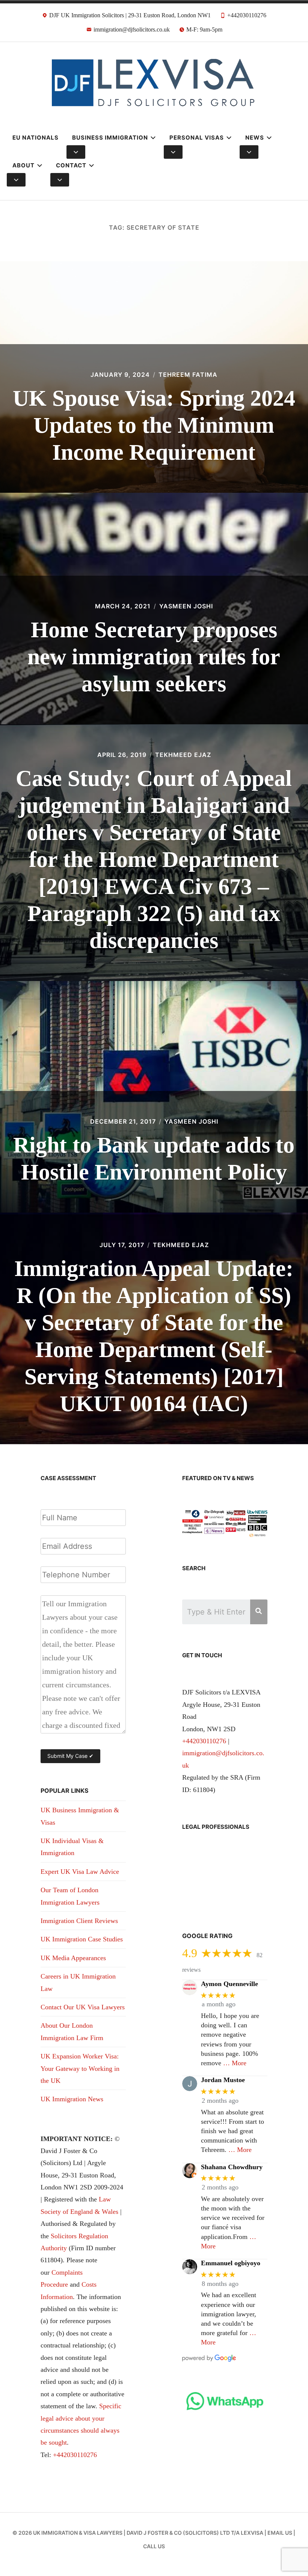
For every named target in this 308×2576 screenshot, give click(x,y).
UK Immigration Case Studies (82, 1939)
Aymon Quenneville (229, 1984)
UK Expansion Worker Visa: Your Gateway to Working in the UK (80, 2068)
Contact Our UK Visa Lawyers (83, 2007)
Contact (71, 165)
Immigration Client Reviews (79, 1921)
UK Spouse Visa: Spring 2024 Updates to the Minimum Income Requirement (154, 425)
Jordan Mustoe (223, 2080)
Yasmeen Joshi (186, 606)
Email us (280, 2533)
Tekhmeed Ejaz (183, 755)
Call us (154, 2546)
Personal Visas (197, 138)
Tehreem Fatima (188, 375)
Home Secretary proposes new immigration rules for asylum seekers (154, 657)
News (255, 138)
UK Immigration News (72, 2099)
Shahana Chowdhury (232, 2167)
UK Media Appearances (73, 1958)
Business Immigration (110, 138)
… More (235, 2063)
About (23, 165)
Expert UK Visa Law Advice (80, 1872)
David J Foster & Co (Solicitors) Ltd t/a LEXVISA (195, 2533)
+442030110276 (75, 2455)
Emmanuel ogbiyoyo (231, 2263)
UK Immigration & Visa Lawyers (78, 2533)
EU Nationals (35, 138)
